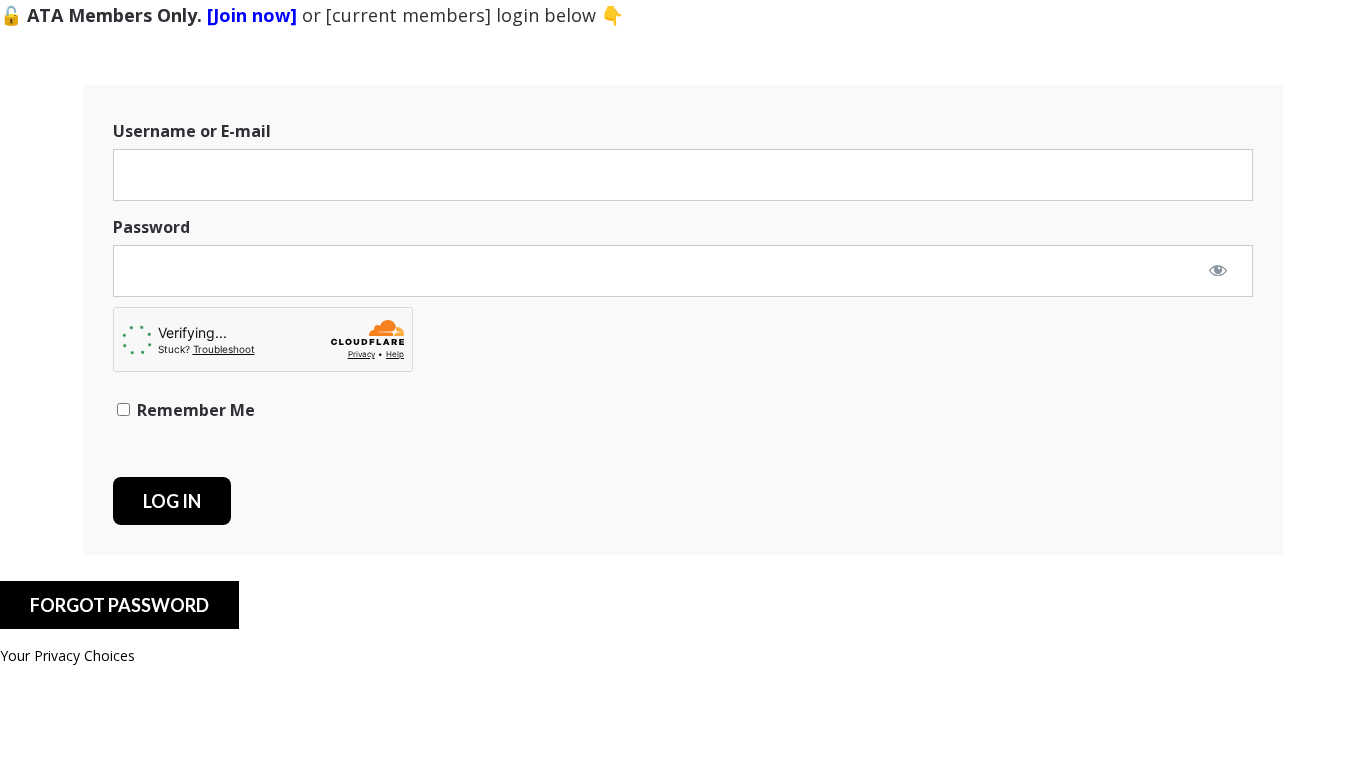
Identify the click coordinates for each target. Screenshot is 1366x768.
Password (151, 227)
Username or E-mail (192, 131)
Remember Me (194, 410)
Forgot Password (119, 605)
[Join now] (252, 15)
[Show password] (1218, 270)
